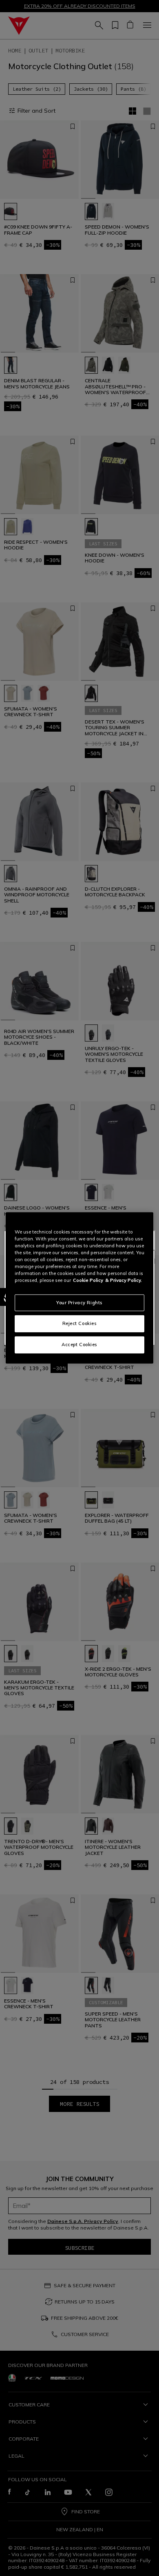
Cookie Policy (88, 1280)
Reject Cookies (80, 1323)
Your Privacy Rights (79, 1302)
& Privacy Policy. (124, 1280)
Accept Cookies (79, 1345)
